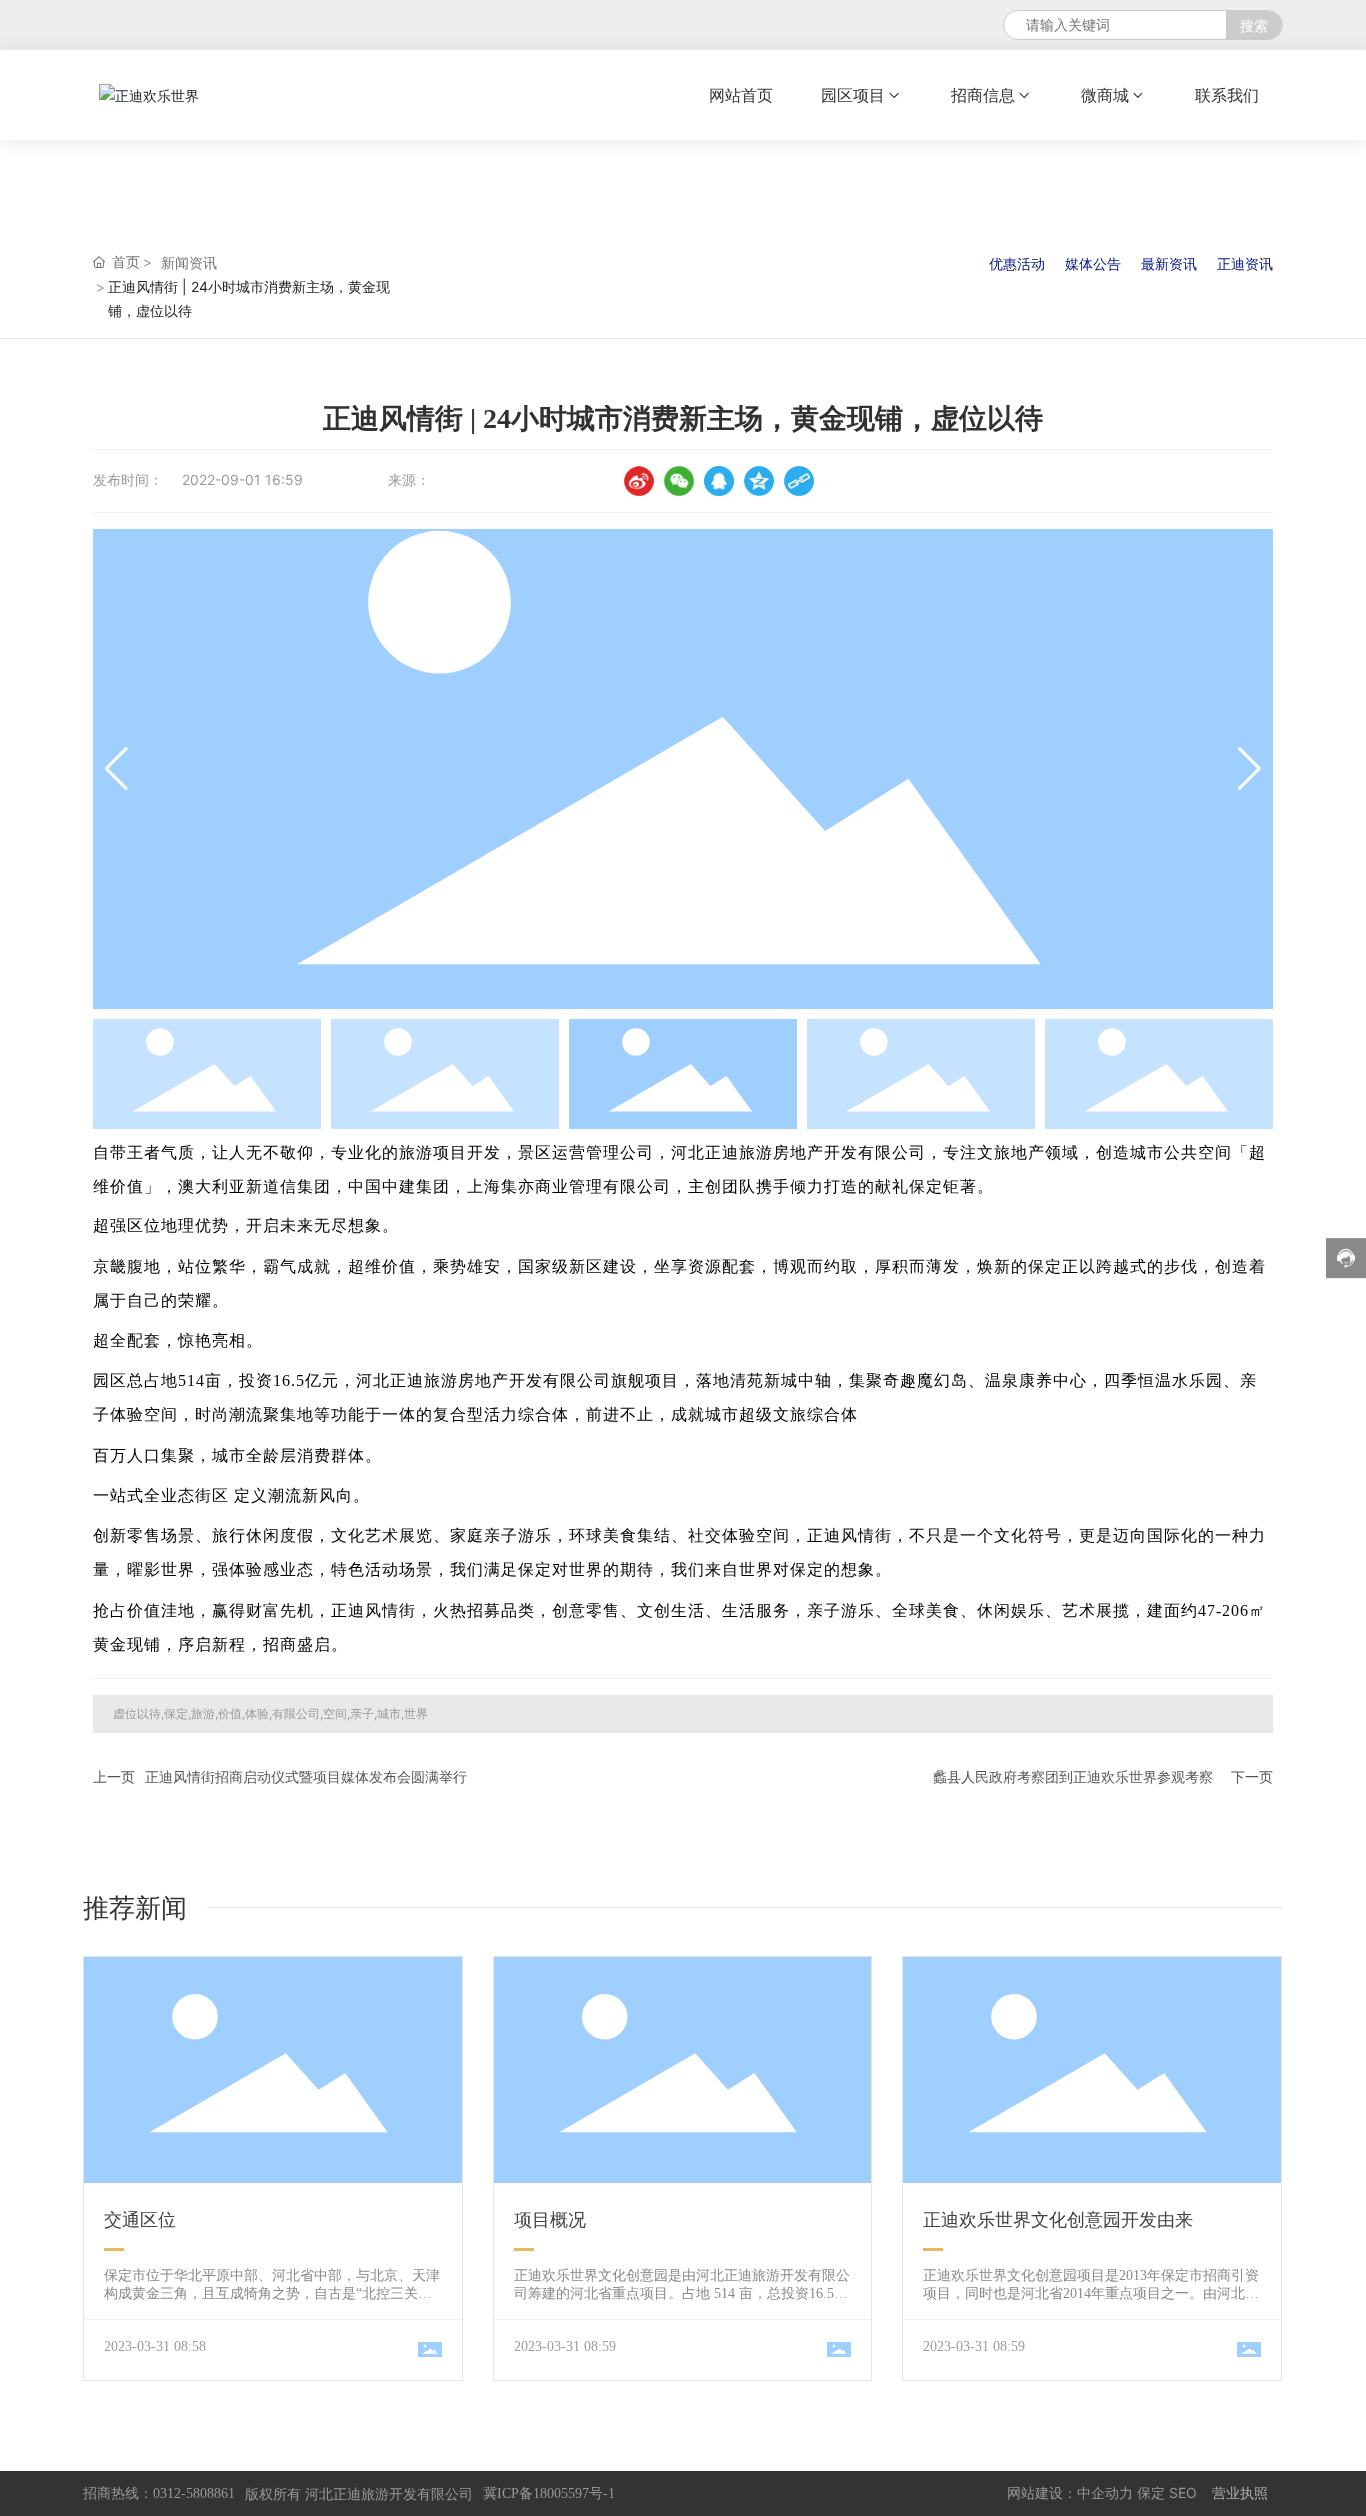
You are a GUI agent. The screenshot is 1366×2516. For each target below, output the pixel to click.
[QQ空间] (759, 481)
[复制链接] (799, 481)
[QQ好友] (719, 481)
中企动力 (1105, 2492)
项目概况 (550, 2220)
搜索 (1254, 25)
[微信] (679, 481)
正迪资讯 (1245, 263)
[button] (1249, 769)
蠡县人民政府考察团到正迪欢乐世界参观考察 (1073, 1776)
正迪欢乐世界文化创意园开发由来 (1058, 2220)
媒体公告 (1093, 263)
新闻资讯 (189, 262)
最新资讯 (1169, 263)
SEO (1183, 2492)
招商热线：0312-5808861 (159, 2493)
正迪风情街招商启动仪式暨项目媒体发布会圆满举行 (306, 1776)
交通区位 (140, 2220)
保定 (1151, 2492)
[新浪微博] (639, 481)
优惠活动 (1017, 263)
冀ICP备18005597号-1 (549, 2493)
